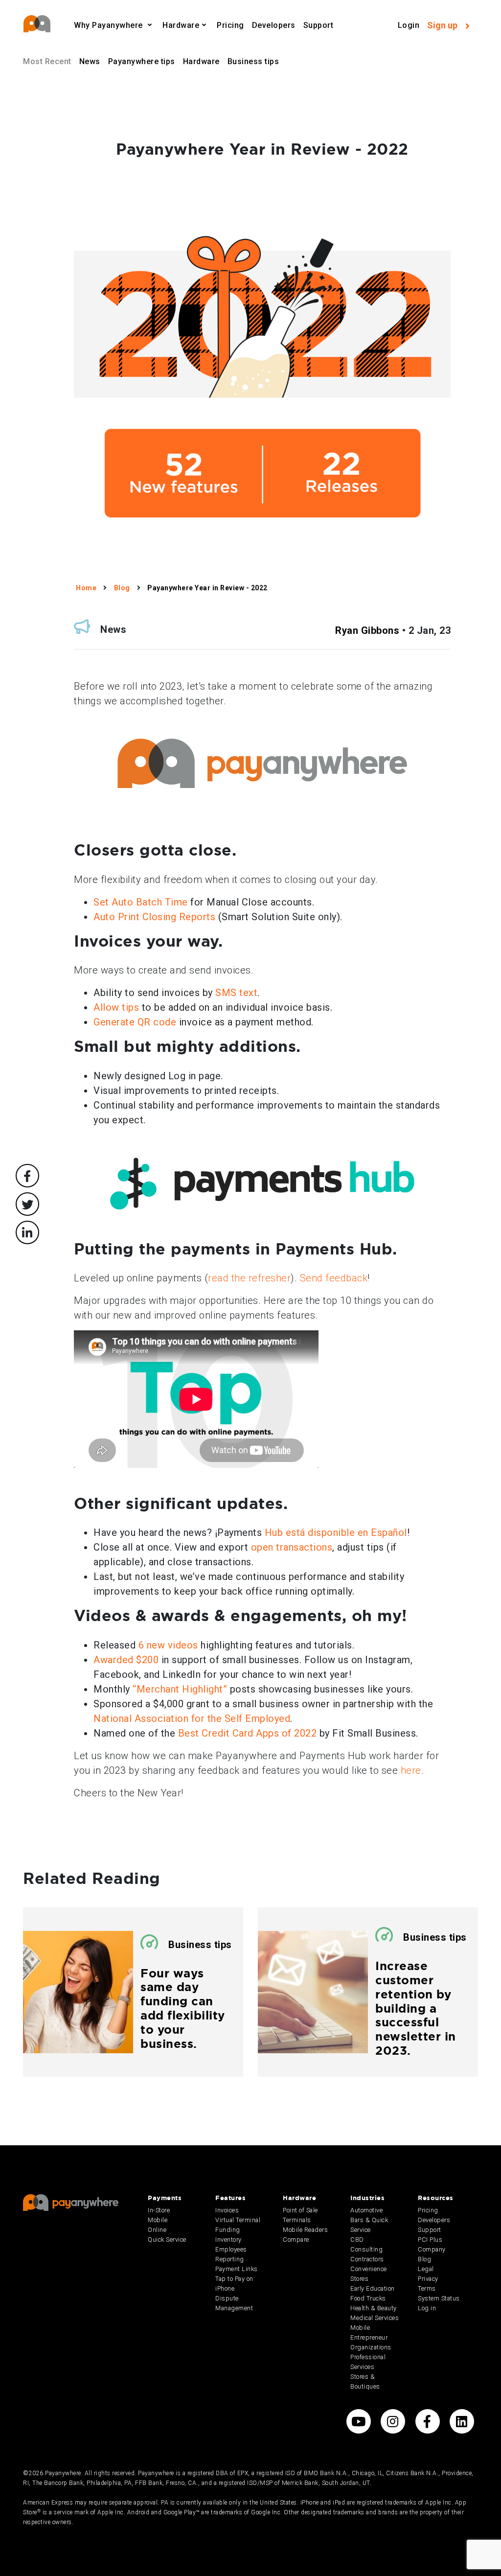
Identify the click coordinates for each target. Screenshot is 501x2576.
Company (432, 2249)
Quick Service (167, 2239)
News (90, 61)
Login (409, 25)
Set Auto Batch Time (141, 902)
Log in (427, 2308)
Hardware (201, 61)
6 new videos (168, 1645)
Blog (424, 2259)
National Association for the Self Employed (192, 1718)
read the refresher (249, 1278)
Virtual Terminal (238, 2220)
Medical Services (375, 2318)
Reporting (230, 2259)
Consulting (366, 2249)
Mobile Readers (305, 2230)
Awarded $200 (126, 1660)
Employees (231, 2249)
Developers (274, 25)
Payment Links (237, 2269)
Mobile (158, 2220)
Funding (228, 2230)
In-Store (159, 2210)
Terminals (297, 2220)
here (411, 1770)
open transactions (292, 1547)
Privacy (428, 2279)
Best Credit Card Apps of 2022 (248, 1733)
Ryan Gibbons (367, 630)
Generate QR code (135, 1022)
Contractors (367, 2259)
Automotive (366, 2210)
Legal (426, 2269)
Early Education (373, 2288)
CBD (357, 2239)
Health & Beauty (374, 2308)
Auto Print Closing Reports (154, 917)
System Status (439, 2298)
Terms (427, 2288)
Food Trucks (368, 2298)
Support (319, 25)
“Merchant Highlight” (180, 1689)
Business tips (253, 61)
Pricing (230, 25)
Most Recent (47, 61)
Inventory (228, 2239)
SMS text (236, 993)
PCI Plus (430, 2239)
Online (157, 2230)
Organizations (371, 2347)
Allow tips (116, 1007)
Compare (296, 2239)
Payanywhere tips (142, 61)
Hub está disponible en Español (336, 1532)
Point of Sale (300, 2210)
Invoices (227, 2210)
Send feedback (334, 1278)
